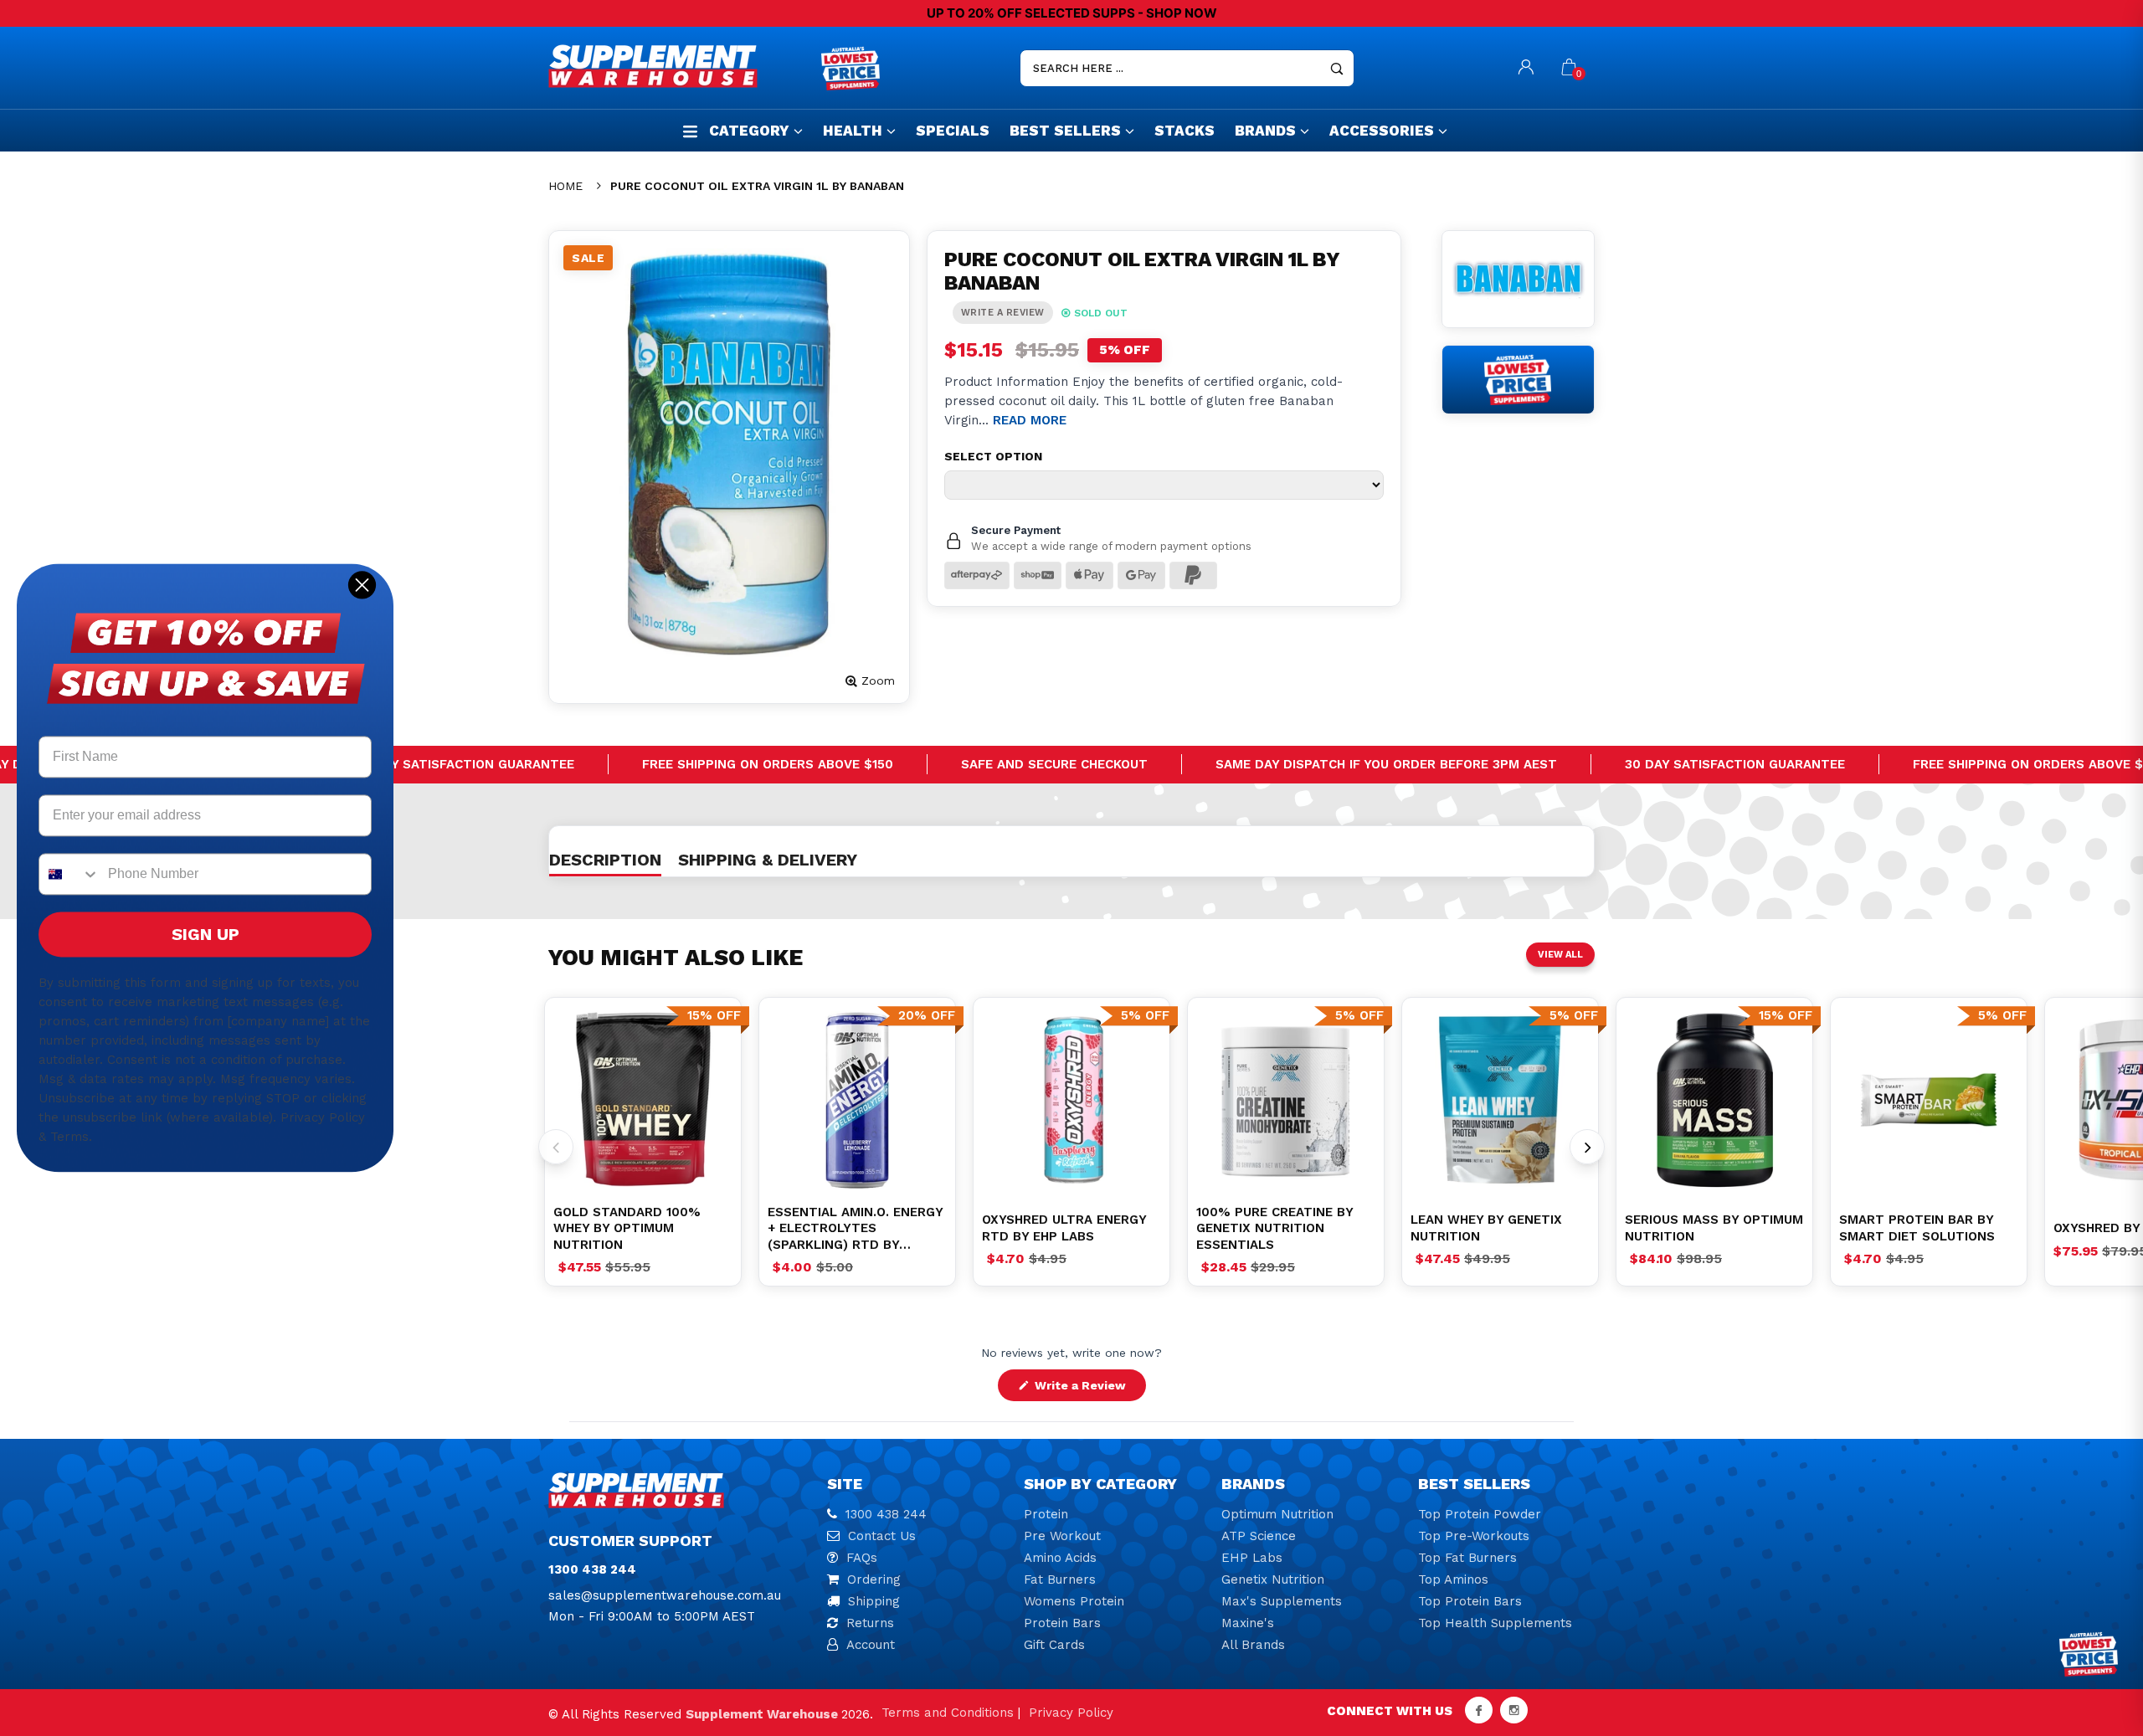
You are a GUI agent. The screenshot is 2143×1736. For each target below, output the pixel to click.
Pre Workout (1062, 1536)
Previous (556, 1147)
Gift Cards (1054, 1645)
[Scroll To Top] (2097, 1628)
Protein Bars (1062, 1623)
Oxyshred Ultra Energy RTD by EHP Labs (1064, 1228)
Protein (1046, 1514)
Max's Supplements (1282, 1601)
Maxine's (1248, 1623)
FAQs (862, 1558)
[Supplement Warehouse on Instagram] (1514, 1710)
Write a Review (1089, 1389)
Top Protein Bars (1470, 1601)
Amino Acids (1060, 1558)
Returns (870, 1623)
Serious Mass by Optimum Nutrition (1714, 1228)
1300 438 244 (886, 1514)
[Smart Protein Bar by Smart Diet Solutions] (1929, 1100)
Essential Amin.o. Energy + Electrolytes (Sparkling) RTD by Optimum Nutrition (855, 1229)
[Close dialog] (362, 585)
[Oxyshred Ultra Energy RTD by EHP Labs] (1071, 1100)
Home (565, 186)
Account (871, 1645)
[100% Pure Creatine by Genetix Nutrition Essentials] (1286, 1100)
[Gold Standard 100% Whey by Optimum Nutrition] (643, 1100)
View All (1560, 955)
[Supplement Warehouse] (681, 66)
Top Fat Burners (1467, 1558)
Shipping (874, 1601)
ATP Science (1259, 1536)
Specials (953, 131)
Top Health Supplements (1495, 1623)
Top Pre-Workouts (1474, 1536)
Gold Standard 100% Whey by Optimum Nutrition (627, 1228)
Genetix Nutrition (1273, 1579)
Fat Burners (1060, 1579)
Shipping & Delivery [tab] (768, 860)
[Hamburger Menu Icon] (690, 131)
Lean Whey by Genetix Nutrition (1486, 1228)
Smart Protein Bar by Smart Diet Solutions (1917, 1228)
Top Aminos (1453, 1579)
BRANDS (1265, 131)
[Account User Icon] (1526, 68)
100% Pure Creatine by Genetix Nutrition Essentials (1274, 1228)
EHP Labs (1252, 1558)
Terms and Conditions (948, 1713)
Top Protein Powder (1480, 1514)
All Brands (1253, 1645)
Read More (1030, 420)
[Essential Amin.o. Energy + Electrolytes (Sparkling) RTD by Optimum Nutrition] (857, 1100)
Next (1587, 1147)
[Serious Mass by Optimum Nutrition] (1714, 1100)
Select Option (993, 456)
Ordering (874, 1579)
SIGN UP (206, 935)
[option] (643, 1100)
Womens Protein (1074, 1601)
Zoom (878, 681)
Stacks (1185, 131)
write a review (1003, 313)
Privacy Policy (1071, 1713)
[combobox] (69, 875)
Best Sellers (1065, 131)
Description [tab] (605, 860)
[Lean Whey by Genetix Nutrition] (1500, 1100)
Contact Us (882, 1536)
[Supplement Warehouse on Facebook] (1479, 1710)
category (749, 131)
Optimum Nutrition (1277, 1514)
